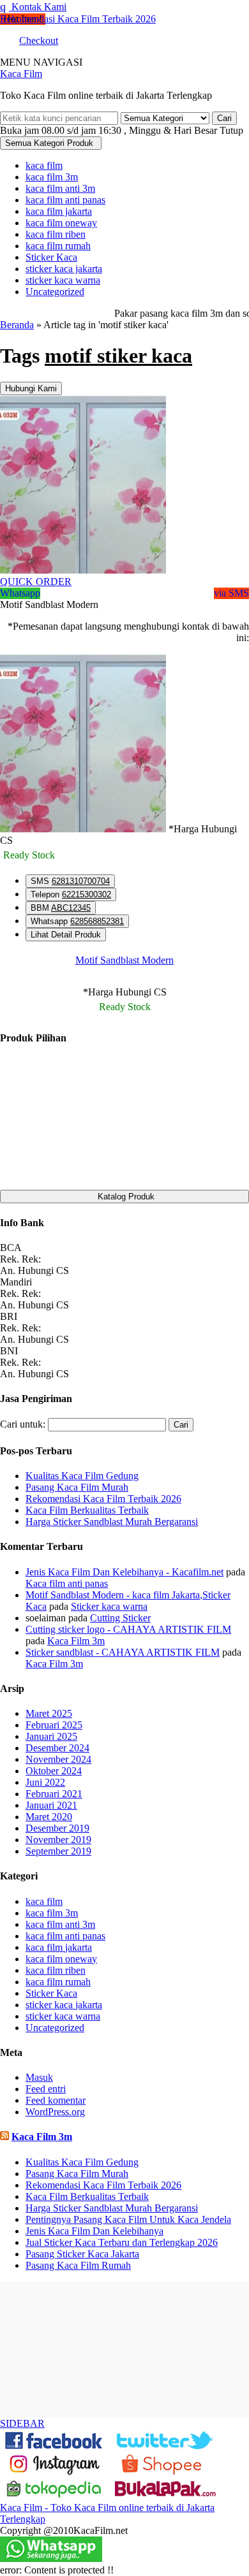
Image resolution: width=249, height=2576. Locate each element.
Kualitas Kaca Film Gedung (82, 2162)
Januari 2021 (51, 1805)
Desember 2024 (57, 1748)
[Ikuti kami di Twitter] (165, 2448)
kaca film (44, 165)
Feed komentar (56, 2100)
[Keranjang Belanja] (3, 40)
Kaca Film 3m (42, 2137)
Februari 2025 (54, 1725)
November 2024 (58, 1759)
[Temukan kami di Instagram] (54, 2472)
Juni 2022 (45, 1782)
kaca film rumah (58, 246)
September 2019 (58, 1851)
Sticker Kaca (51, 257)
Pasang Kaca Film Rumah (78, 2265)
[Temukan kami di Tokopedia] (54, 2496)
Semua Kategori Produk (49, 143)
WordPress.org (55, 2112)
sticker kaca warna (63, 280)
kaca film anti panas (65, 200)
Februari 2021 (54, 1794)
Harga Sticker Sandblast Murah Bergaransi (112, 2208)
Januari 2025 (51, 1736)
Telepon (71, 894)
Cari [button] (224, 118)
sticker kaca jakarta (64, 269)
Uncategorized (55, 292)
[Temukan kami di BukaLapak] (165, 2496)
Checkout (39, 40)
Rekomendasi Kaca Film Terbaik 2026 (78, 19)
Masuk (39, 2077)
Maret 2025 (49, 1713)
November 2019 (58, 1840)
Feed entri (46, 2089)
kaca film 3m (52, 177)
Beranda (17, 325)
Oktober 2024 (54, 1771)
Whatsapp (77, 921)
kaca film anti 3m (60, 188)
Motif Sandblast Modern (124, 960)
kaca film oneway (61, 223)
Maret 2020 (49, 1817)
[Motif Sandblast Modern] (83, 570)
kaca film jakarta (59, 211)
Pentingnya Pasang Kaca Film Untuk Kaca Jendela (128, 2219)
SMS (70, 881)
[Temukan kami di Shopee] (165, 2472)
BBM (61, 908)
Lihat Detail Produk (66, 935)
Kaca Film (21, 74)
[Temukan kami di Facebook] (54, 2448)
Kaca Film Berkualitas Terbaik (87, 2196)
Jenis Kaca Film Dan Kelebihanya (94, 2231)
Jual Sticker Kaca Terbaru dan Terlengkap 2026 (122, 2242)
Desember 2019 (57, 1828)
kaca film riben (56, 234)
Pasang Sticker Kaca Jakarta (82, 2254)
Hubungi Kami (31, 388)
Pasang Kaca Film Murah (77, 2174)
